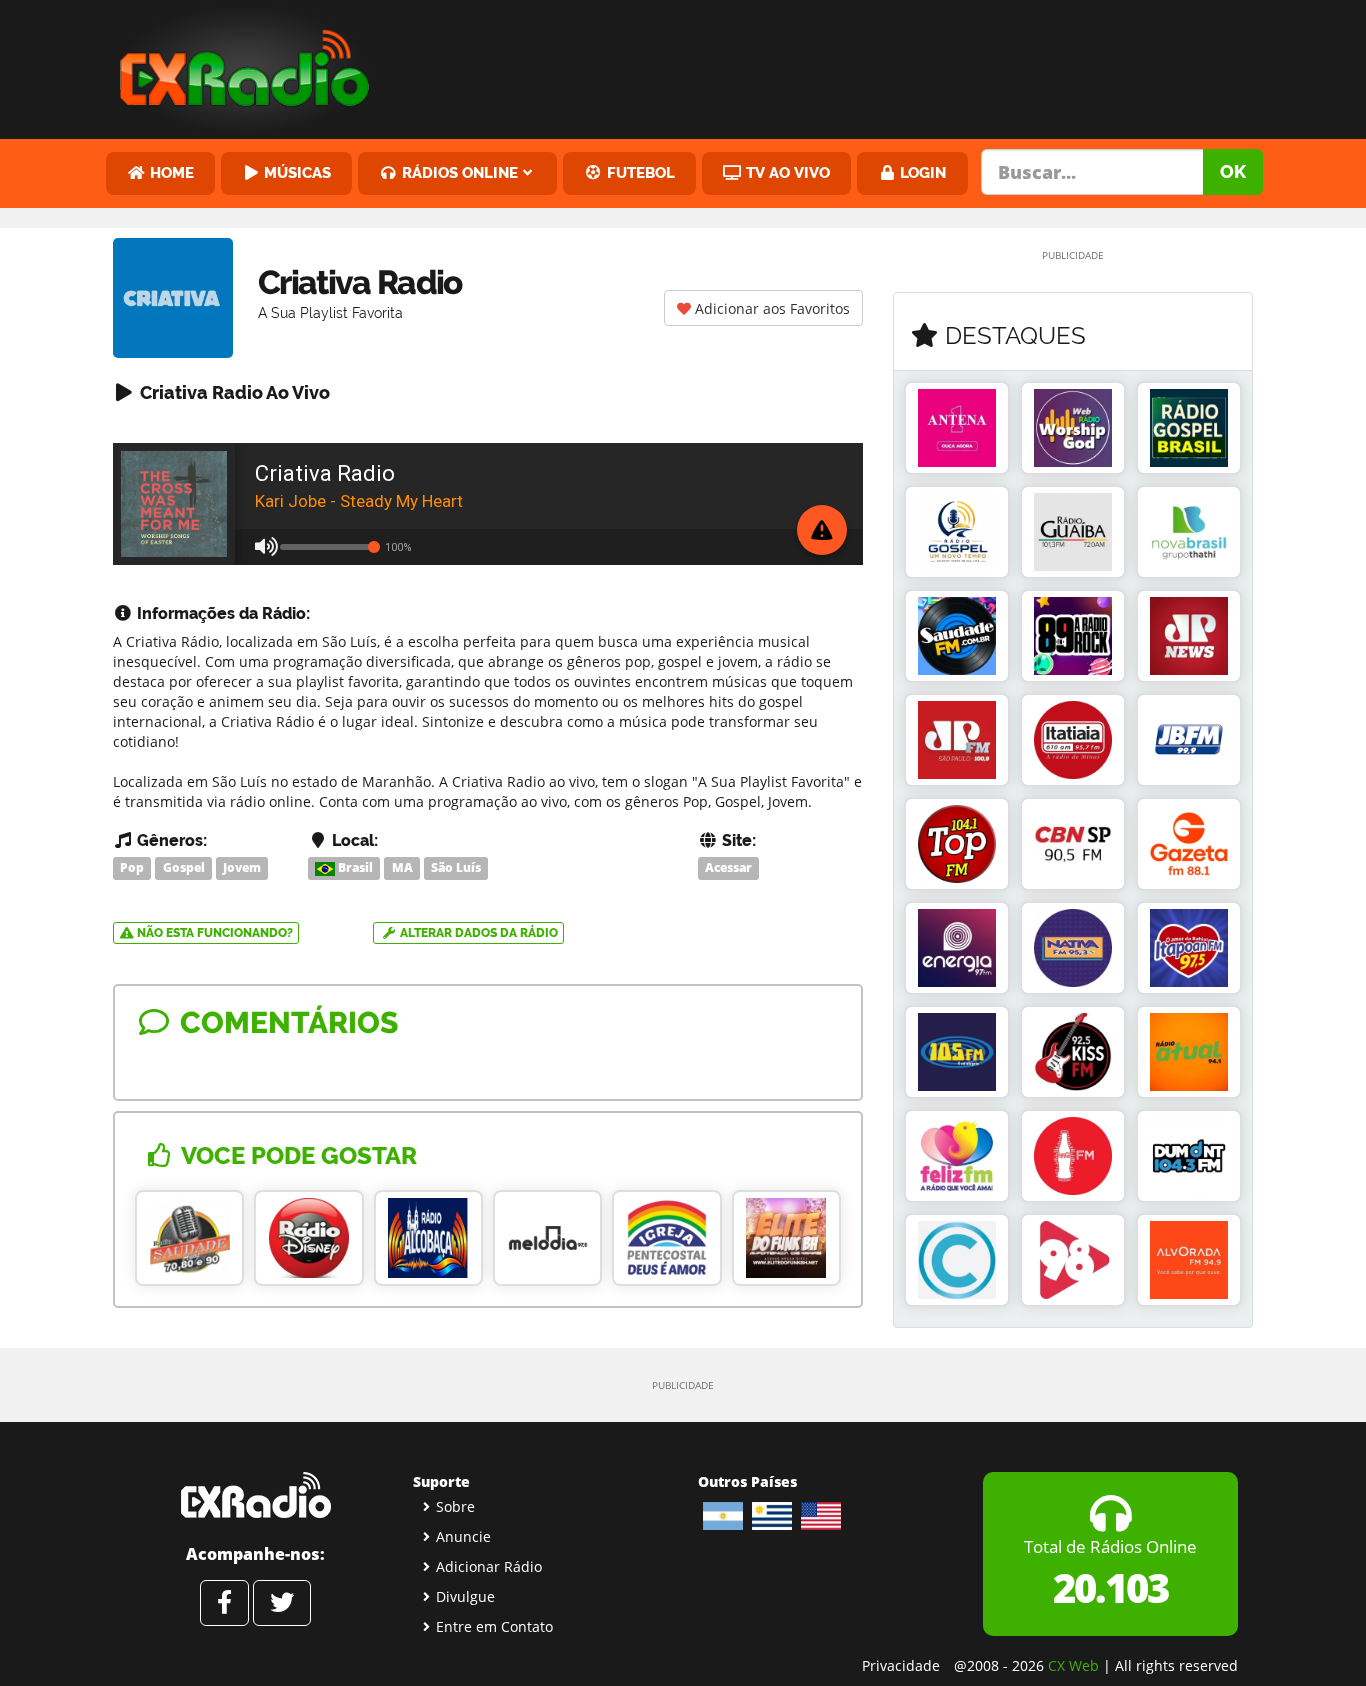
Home (170, 172)
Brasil (354, 867)
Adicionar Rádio (489, 1566)
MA (402, 867)
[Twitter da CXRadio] (282, 1603)
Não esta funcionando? (213, 933)
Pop (132, 867)
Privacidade (901, 1665)
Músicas (295, 172)
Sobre (455, 1506)
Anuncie (463, 1536)
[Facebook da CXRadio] (224, 1603)
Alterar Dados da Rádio (477, 933)
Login (921, 172)
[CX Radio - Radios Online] (255, 1495)
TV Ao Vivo (786, 172)
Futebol (639, 172)
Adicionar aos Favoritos (770, 308)
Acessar (728, 867)
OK (1233, 171)
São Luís (456, 867)
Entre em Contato (494, 1626)
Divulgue (465, 1596)
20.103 (1110, 1587)
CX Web (1073, 1665)
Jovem (242, 867)
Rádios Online (458, 172)
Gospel (184, 867)
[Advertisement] (836, 65)
